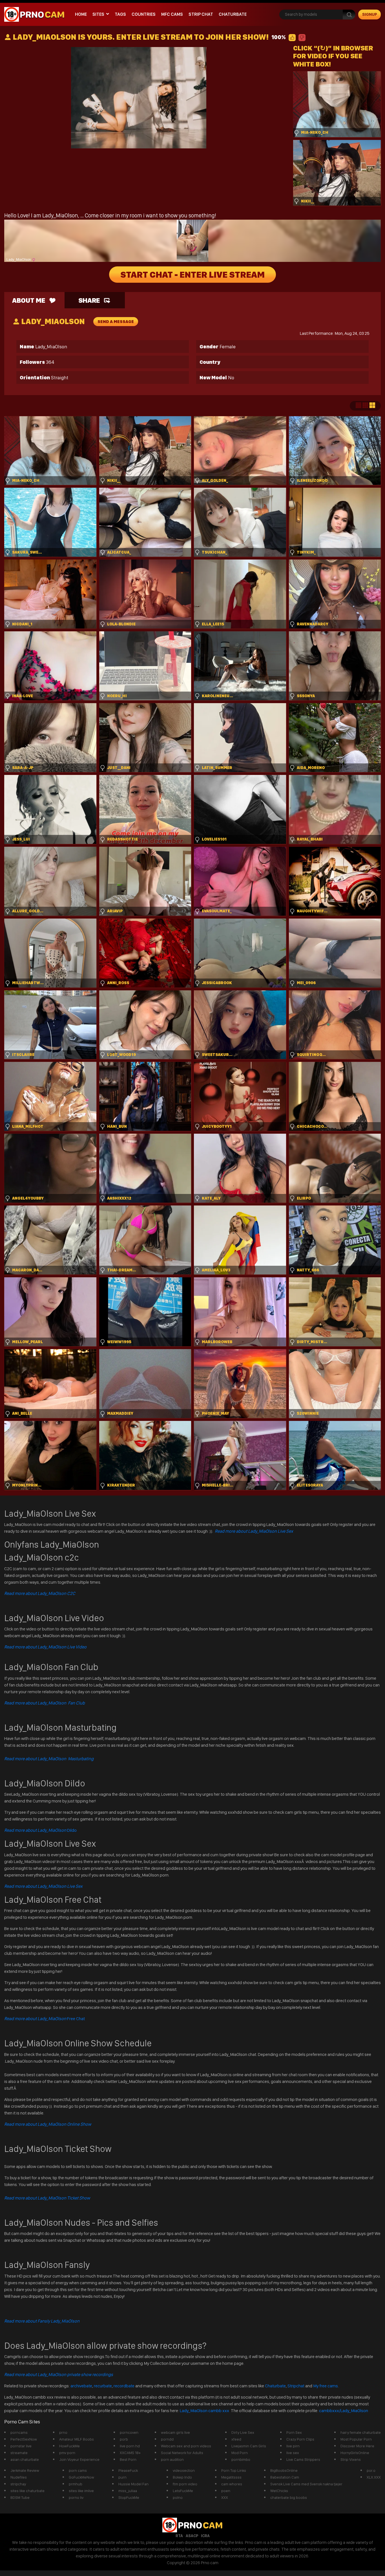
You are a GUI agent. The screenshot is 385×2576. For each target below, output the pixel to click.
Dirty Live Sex (243, 2432)
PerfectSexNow (24, 2439)
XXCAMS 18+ (130, 2453)
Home (81, 14)
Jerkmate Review (25, 2470)
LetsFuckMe (183, 2491)
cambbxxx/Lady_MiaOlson (344, 2411)
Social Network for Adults (182, 2453)
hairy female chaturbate (361, 2432)
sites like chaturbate (27, 2491)
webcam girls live (175, 2432)
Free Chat (45, 2019)
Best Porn (128, 2459)
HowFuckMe (69, 2446)
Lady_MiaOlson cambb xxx (205, 2411)
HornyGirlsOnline (355, 2453)
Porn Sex (294, 2432)
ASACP (192, 2536)
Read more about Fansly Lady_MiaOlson (42, 2321)
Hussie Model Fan (133, 2484)
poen (226, 2491)
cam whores (232, 2484)
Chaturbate (233, 14)
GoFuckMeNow (81, 2477)
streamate (19, 2453)
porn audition (172, 2459)
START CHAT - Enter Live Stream (193, 275)
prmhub (76, 2484)
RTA (179, 2536)
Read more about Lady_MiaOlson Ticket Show (47, 2198)
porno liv (76, 2497)
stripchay (18, 2484)
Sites (98, 14)
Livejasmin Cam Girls (249, 2446)
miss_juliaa (128, 2491)
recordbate (124, 2386)
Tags (120, 14)
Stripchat (296, 2386)
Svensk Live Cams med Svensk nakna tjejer (306, 2484)
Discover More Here (357, 2446)
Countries (144, 14)
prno (63, 2432)
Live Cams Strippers (303, 2459)
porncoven (129, 2432)
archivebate (81, 2386)
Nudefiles (19, 2477)
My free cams (326, 2386)
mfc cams (172, 14)
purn (122, 2477)
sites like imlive (81, 2491)
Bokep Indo (182, 2477)
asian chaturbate (25, 2459)
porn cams (78, 2470)
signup (370, 14)
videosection (184, 2470)
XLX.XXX (374, 2477)
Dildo (40, 1830)
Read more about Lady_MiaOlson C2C (40, 1593)
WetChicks (279, 2491)
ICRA (205, 2536)
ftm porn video (185, 2484)
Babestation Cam (285, 2477)
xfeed (236, 2439)
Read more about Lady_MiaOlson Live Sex (254, 1531)
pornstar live (21, 2446)
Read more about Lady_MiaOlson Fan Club (45, 1703)
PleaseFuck (128, 2470)
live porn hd (130, 2446)
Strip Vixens (351, 2459)
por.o (371, 2470)
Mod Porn (240, 2453)
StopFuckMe (129, 2497)
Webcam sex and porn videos (186, 2446)
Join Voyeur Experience (79, 2459)
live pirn (293, 2446)
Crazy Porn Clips (300, 2439)
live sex (293, 2453)
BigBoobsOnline (284, 2470)
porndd (167, 2439)
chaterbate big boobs (289, 2497)
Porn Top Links (234, 2470)
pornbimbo (241, 2459)
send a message (116, 322)
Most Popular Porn (356, 2439)
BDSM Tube (20, 2497)
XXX (225, 2497)
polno (178, 2497)
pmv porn (67, 2453)
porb (124, 2439)
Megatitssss (231, 2477)
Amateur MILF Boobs (77, 2439)
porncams (19, 2432)
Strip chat (201, 14)
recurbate (103, 2386)
